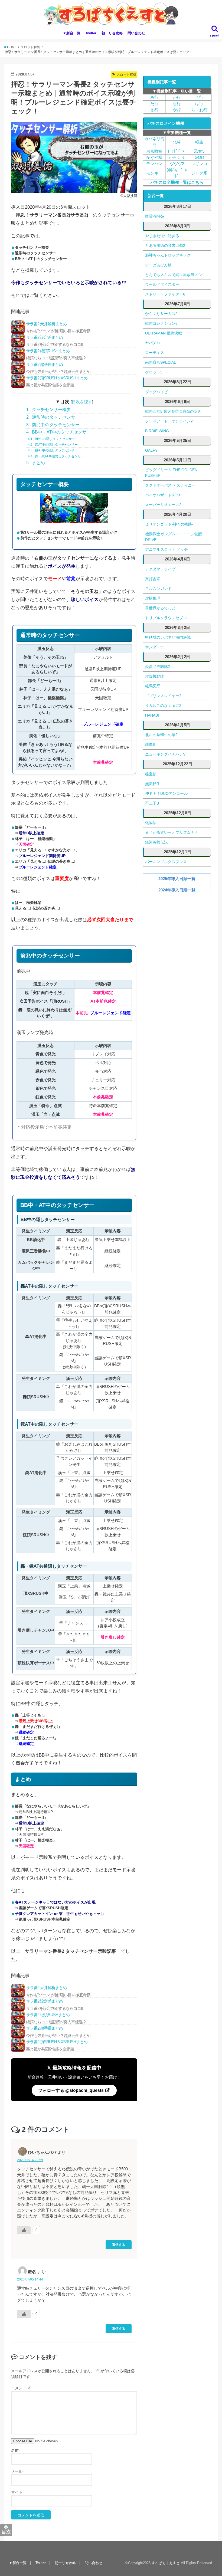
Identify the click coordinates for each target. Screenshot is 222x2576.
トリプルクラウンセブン (166, 618)
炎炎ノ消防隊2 (158, 667)
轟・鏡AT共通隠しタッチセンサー (56, 456)
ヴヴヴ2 (177, 164)
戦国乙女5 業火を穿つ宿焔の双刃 (173, 411)
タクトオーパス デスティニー (170, 485)
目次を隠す (82, 402)
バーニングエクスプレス (166, 862)
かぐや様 (154, 157)
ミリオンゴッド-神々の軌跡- (169, 524)
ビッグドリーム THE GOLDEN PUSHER (171, 473)
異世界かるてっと (160, 608)
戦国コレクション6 (161, 323)
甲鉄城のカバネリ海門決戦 (168, 637)
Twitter (91, 33)
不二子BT (153, 803)
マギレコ (199, 164)
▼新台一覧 (72, 33)
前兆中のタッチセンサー (53, 425)
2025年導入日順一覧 (177, 879)
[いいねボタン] (24, 2230)
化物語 (151, 823)
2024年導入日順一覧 (177, 890)
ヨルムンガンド (158, 589)
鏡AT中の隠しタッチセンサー (53, 450)
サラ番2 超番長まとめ (58, 368)
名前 (15, 2450)
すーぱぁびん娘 (158, 265)
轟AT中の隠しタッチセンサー (53, 445)
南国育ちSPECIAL (161, 362)
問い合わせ (136, 33)
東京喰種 (154, 151)
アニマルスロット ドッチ (166, 549)
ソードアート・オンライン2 (169, 421)
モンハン (154, 164)
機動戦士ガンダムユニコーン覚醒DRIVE (174, 537)
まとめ (36, 463)
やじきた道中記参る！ (164, 236)
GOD (199, 157)
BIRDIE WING (157, 431)
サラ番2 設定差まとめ (54, 341)
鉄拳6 (150, 744)
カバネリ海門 (154, 142)
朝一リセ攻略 (112, 33)
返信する (119, 2245)
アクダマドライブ (160, 569)
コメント (21, 2388)
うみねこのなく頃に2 (163, 705)
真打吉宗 (153, 579)
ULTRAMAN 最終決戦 (164, 333)
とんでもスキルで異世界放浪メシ (174, 275)
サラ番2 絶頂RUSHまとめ (56, 354)
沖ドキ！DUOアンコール (166, 793)
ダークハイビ (156, 392)
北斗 (177, 142)
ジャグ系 (199, 173)
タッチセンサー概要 (49, 410)
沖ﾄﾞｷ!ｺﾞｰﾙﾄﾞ (177, 173)
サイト (17, 2492)
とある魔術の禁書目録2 (165, 245)
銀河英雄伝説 (156, 842)
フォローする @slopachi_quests (71, 2090)
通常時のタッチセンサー (53, 417)
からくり (177, 157)
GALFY (151, 450)
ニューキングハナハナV (165, 754)
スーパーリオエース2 (163, 505)
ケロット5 (154, 372)
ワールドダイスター (162, 284)
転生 (199, 142)
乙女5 (199, 151)
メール (17, 2471)
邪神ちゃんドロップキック (168, 255)
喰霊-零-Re (155, 216)
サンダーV (154, 647)
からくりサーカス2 (161, 314)
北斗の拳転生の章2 (161, 735)
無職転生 (153, 784)
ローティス (155, 353)
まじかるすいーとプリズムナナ (172, 832)
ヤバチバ (153, 343)
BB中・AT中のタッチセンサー (59, 432)
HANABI (152, 715)
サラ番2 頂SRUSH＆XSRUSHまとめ (57, 381)
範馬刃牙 (153, 686)
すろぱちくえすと (166, 2563)
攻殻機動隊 (155, 676)
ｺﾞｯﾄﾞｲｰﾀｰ (177, 151)
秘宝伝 (151, 774)
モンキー (154, 173)
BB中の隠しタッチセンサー (51, 439)
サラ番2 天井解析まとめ (58, 327)
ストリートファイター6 (165, 294)
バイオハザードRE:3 (163, 495)
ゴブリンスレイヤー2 (163, 696)
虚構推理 (153, 598)
